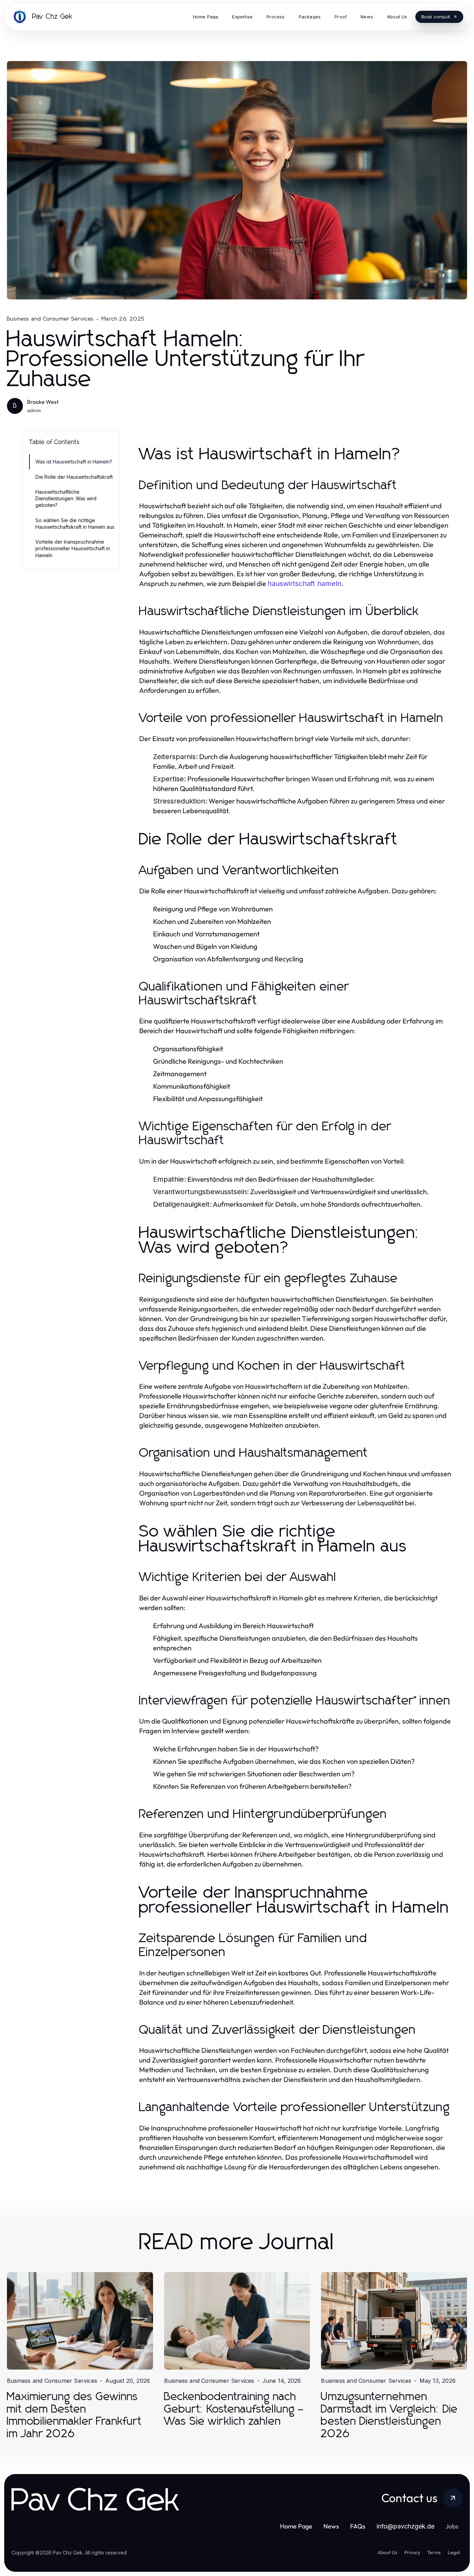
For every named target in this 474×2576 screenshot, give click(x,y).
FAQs (358, 2526)
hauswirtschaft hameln (304, 584)
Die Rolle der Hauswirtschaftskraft (74, 477)
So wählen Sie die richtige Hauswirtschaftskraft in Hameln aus (75, 524)
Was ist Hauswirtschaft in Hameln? (74, 462)
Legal (454, 2552)
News (331, 2526)
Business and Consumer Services (50, 319)
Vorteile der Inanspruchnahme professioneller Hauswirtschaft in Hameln (73, 549)
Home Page (296, 2526)
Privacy (412, 2552)
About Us (387, 2552)
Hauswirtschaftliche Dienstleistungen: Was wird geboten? (66, 499)
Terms (434, 2552)
